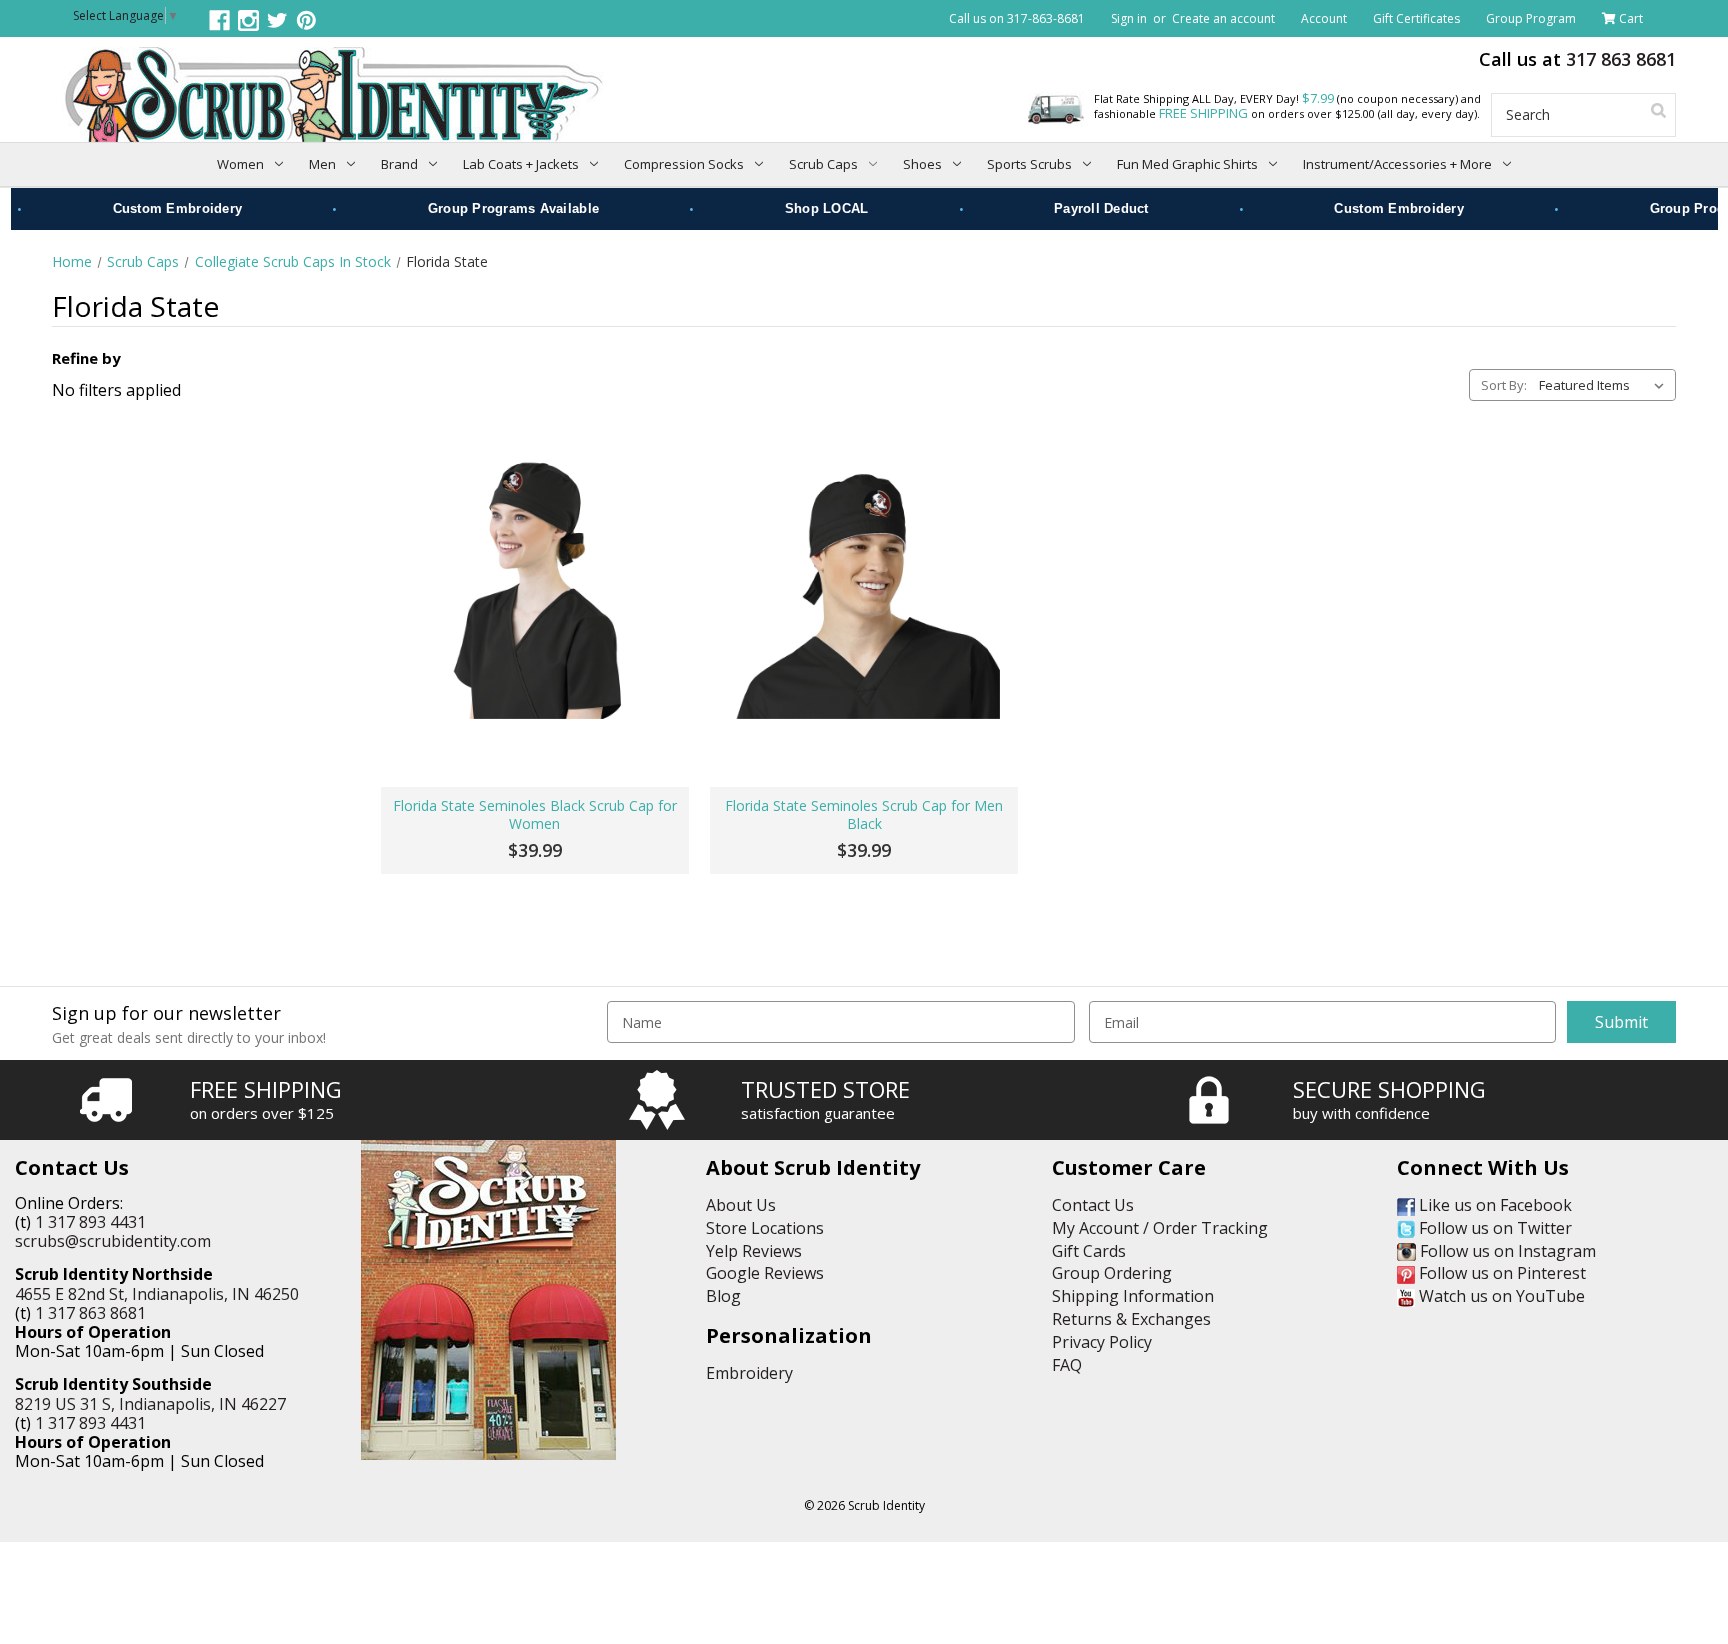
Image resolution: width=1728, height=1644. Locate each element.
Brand (399, 164)
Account (1324, 18)
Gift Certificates (1416, 18)
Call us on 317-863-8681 (1017, 18)
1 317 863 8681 (90, 1313)
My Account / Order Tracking (1160, 1228)
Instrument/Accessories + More (1397, 164)
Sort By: (1504, 385)
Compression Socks (684, 164)
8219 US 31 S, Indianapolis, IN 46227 (150, 1404)
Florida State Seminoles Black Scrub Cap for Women (535, 815)
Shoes (922, 164)
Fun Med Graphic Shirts (1187, 164)
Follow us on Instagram (1506, 1251)
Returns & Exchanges (1131, 1319)
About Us (741, 1205)
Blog (723, 1296)
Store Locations (765, 1228)
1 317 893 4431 (90, 1222)
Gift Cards (1089, 1251)
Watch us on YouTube (1500, 1296)
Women (240, 164)
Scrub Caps (823, 164)
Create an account (1223, 18)
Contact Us (1093, 1205)
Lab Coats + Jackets (521, 164)
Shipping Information (1133, 1296)
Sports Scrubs (1029, 164)
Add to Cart (534, 721)
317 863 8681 (1621, 59)
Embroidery (749, 1373)
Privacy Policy (1102, 1342)
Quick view (534, 583)
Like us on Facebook (1493, 1205)
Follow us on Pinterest (1500, 1273)
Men (322, 164)
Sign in (1129, 18)
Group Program (1531, 18)
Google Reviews (765, 1273)
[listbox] (1605, 385)
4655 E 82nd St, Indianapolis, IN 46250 (157, 1294)
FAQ (1067, 1365)
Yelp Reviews (754, 1251)
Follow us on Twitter (1493, 1228)
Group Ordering (1112, 1273)
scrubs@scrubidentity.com (113, 1241)
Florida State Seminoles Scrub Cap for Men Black (864, 815)
